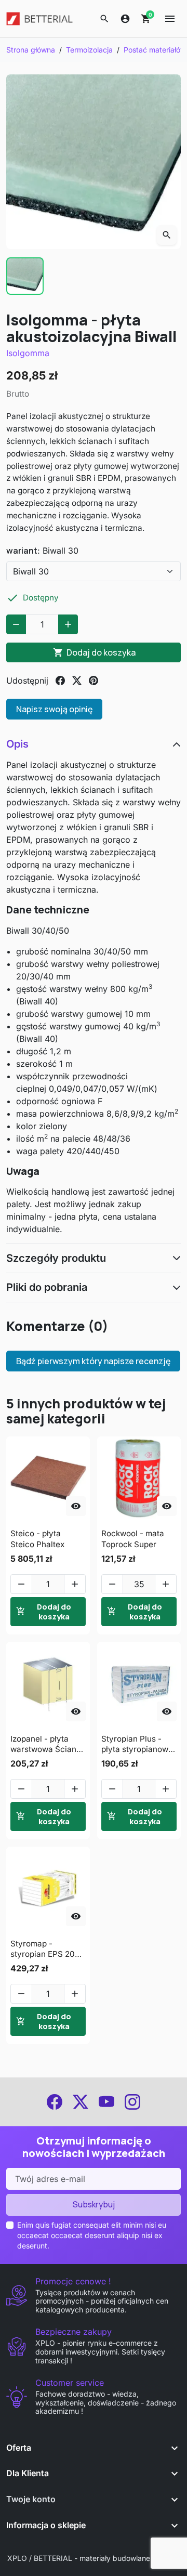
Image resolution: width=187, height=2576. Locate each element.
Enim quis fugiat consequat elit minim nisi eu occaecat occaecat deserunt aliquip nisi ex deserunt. (92, 2235)
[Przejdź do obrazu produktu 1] (25, 276)
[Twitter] (81, 2102)
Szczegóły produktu (56, 1258)
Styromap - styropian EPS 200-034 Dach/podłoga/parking (48, 1949)
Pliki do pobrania (47, 1287)
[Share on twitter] (77, 681)
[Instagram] (132, 2102)
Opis (17, 744)
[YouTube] (106, 2102)
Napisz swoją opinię (54, 709)
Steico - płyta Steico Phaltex (37, 1539)
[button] (104, 19)
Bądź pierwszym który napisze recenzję (93, 1361)
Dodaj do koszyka (94, 652)
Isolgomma (28, 353)
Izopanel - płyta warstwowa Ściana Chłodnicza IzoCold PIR (46, 1744)
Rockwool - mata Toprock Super (133, 1539)
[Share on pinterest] (94, 681)
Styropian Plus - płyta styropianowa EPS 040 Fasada (137, 1744)
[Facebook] (55, 2102)
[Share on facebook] (60, 681)
